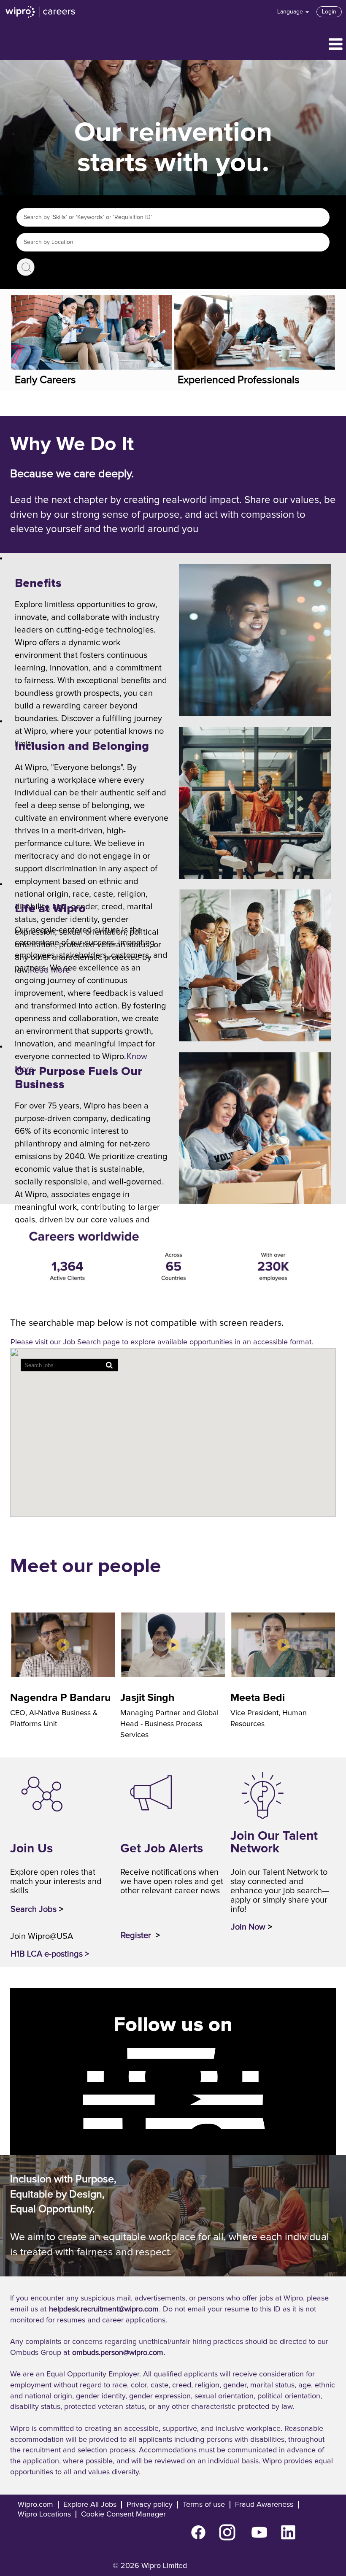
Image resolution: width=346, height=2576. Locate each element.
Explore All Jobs (90, 2505)
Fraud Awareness (264, 2505)
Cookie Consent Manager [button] (123, 2514)
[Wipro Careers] (41, 12)
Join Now (248, 1927)
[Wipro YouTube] (75, 2100)
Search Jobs (26, 267)
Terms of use (204, 2505)
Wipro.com (35, 2505)
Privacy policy (150, 2505)
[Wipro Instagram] (75, 2076)
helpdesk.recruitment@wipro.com (104, 2309)
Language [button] (291, 12)
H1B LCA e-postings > (50, 1954)
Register (137, 1935)
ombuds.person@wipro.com (118, 2353)
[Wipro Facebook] (75, 2053)
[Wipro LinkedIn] (75, 2123)
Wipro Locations (44, 2514)
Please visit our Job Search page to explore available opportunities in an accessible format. (162, 1342)
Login (329, 12)
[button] (173, 45)
